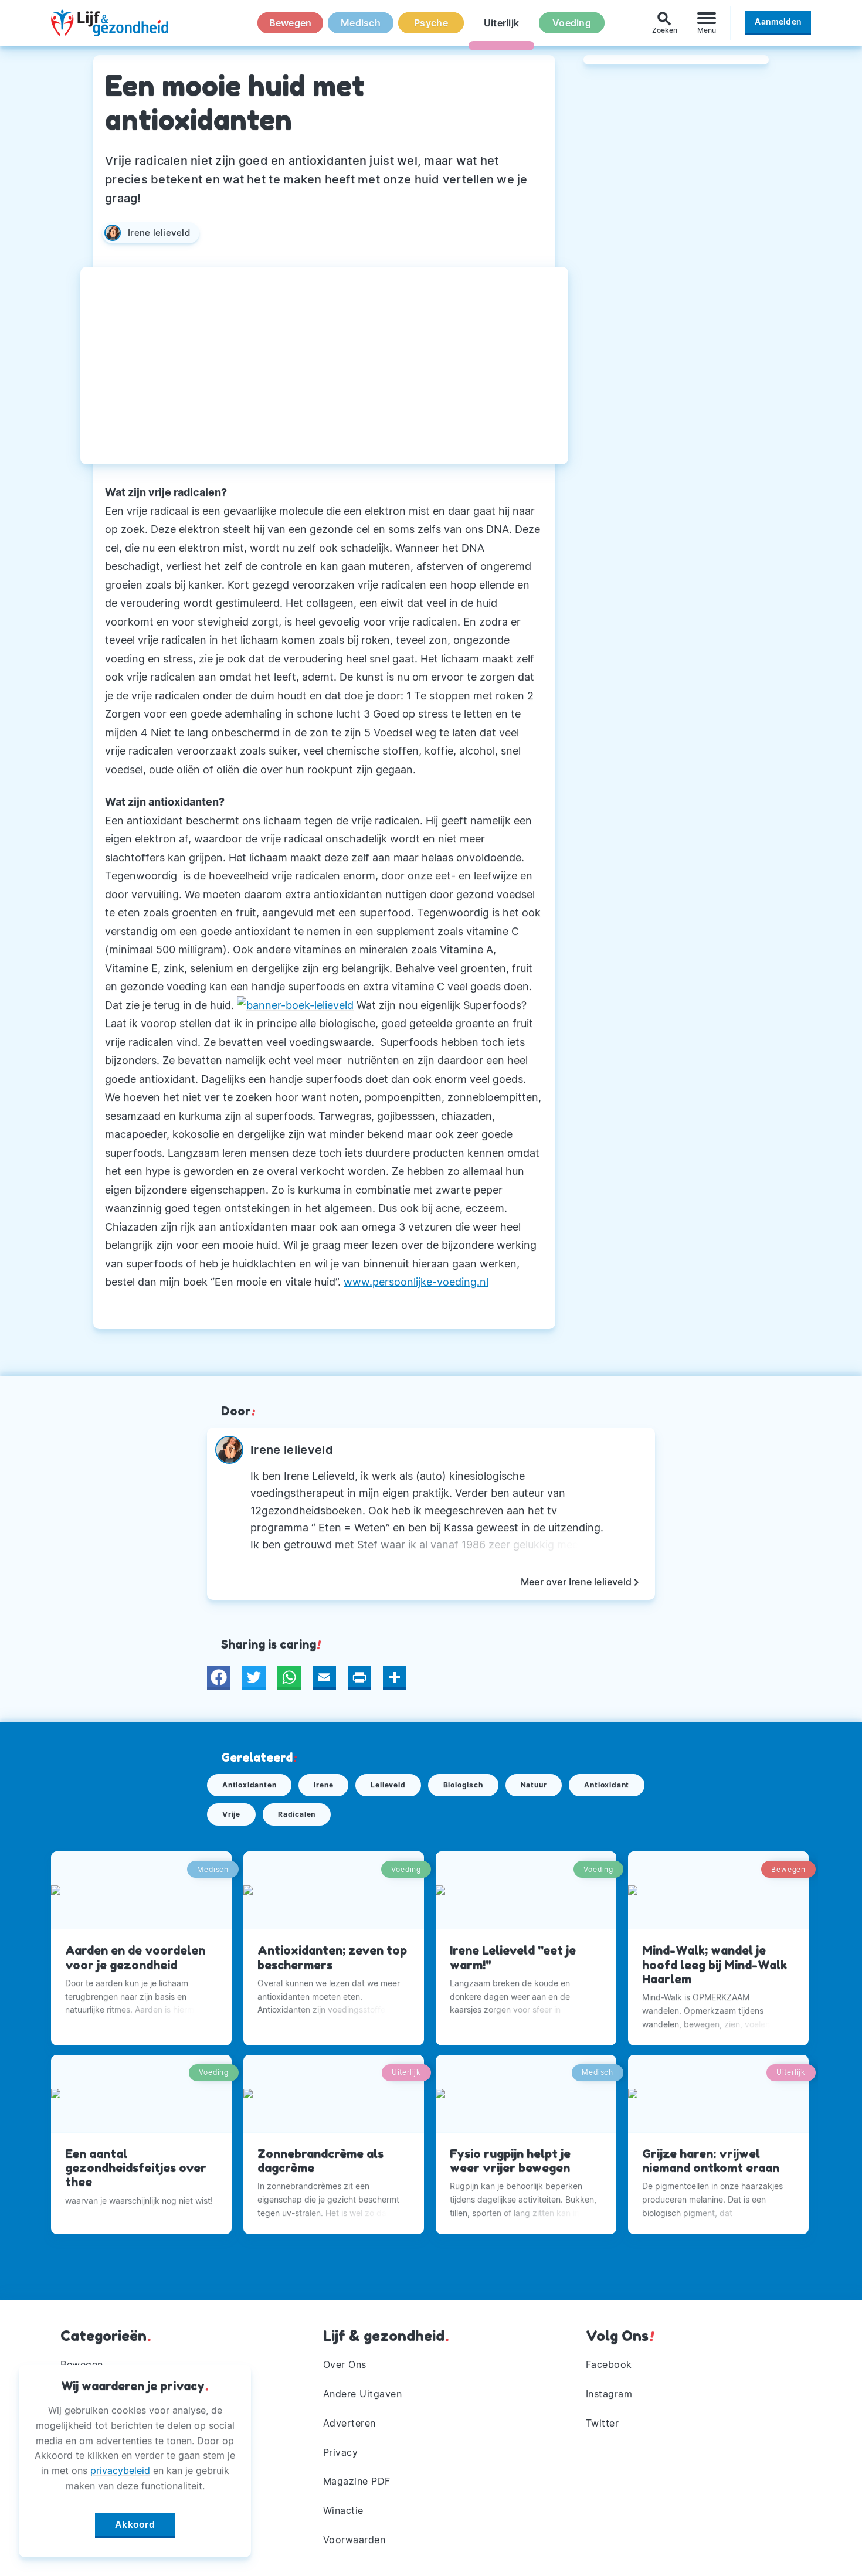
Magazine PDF (357, 2481)
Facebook (609, 2364)
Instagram (609, 2394)
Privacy (341, 2452)
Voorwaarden (354, 2540)
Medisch (361, 23)
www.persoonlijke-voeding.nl (416, 1282)
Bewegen (291, 23)
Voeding (572, 23)
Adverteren (349, 2423)
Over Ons (345, 2364)
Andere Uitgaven (363, 2394)
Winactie (343, 2510)
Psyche (431, 23)
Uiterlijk (501, 23)
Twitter (603, 2423)
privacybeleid (120, 2470)
